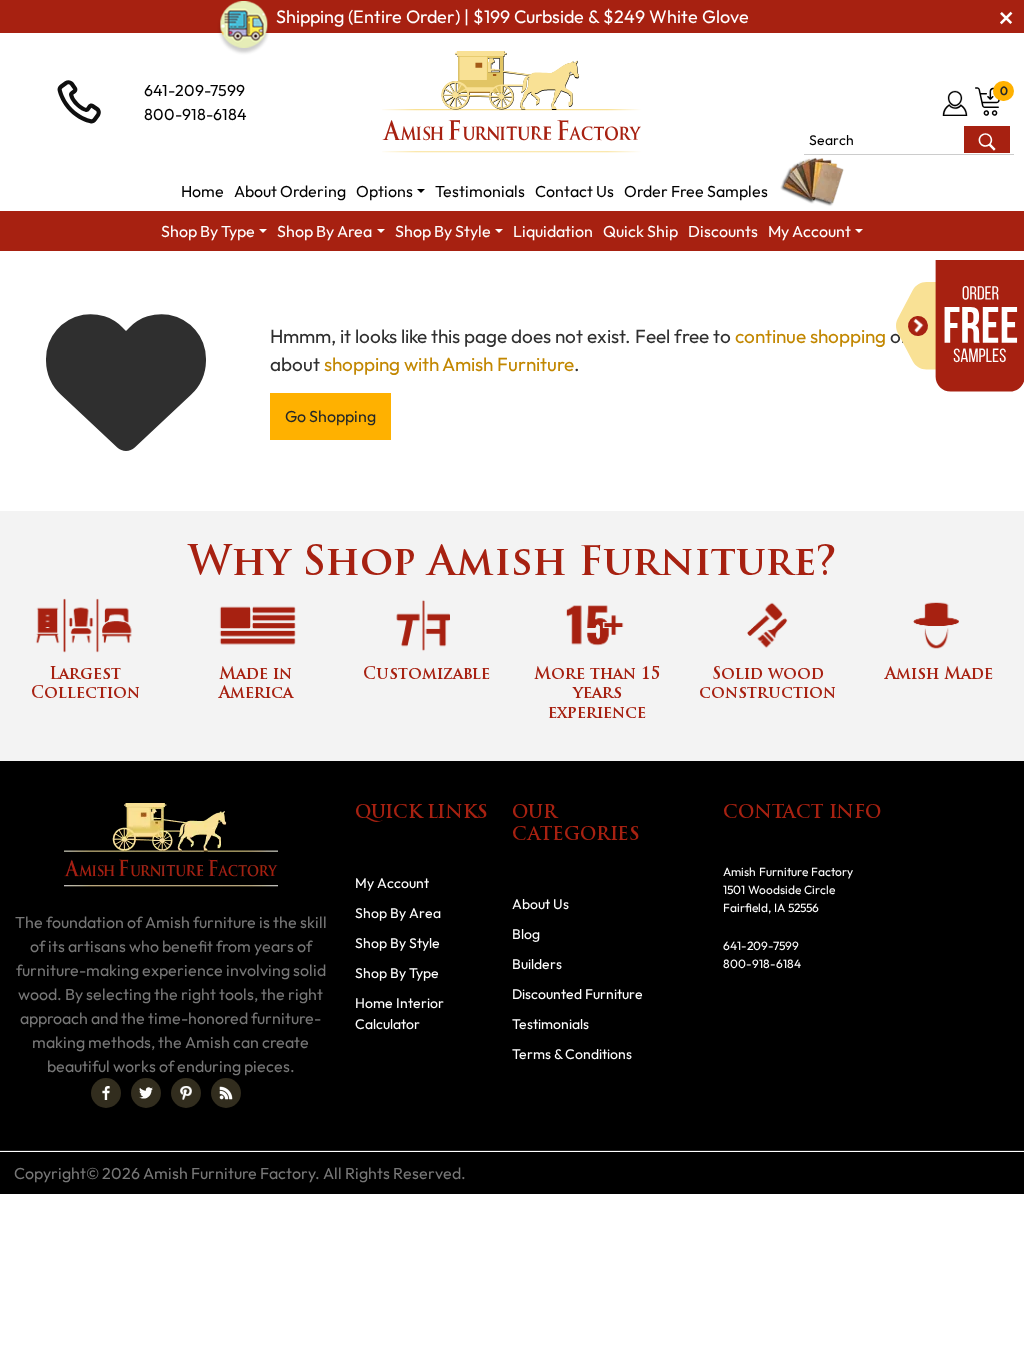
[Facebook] (106, 1093)
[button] (390, 191)
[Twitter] (146, 1093)
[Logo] (512, 102)
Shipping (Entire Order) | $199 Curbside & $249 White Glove (512, 16)
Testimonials (550, 1024)
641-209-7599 (194, 90)
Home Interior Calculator (399, 1013)
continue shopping (810, 336)
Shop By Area (398, 913)
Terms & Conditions (572, 1054)
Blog (526, 934)
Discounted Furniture (577, 994)
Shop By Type (397, 973)
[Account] (956, 103)
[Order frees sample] (960, 326)
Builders (537, 964)
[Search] (986, 139)
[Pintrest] (186, 1093)
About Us (540, 904)
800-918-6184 (195, 114)
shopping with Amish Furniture (449, 364)
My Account (392, 883)
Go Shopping (330, 416)
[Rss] (226, 1093)
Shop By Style (397, 943)
